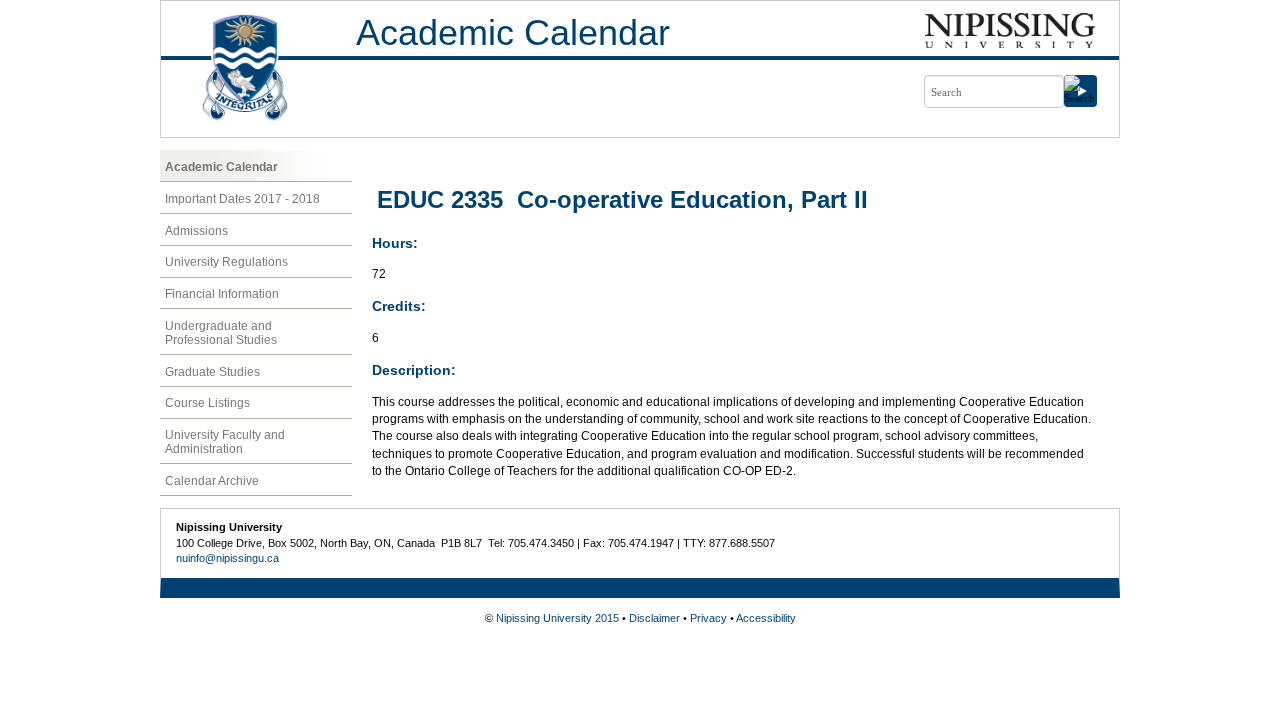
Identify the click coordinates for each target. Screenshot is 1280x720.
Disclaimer (654, 618)
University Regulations (226, 262)
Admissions (196, 231)
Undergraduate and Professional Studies (221, 333)
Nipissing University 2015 (557, 618)
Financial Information (222, 294)
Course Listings (207, 403)
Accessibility (766, 618)
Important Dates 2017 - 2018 (242, 199)
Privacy (708, 618)
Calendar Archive (212, 481)
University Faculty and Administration (225, 442)
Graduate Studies (212, 372)
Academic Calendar (513, 32)
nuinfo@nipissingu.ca (227, 558)
